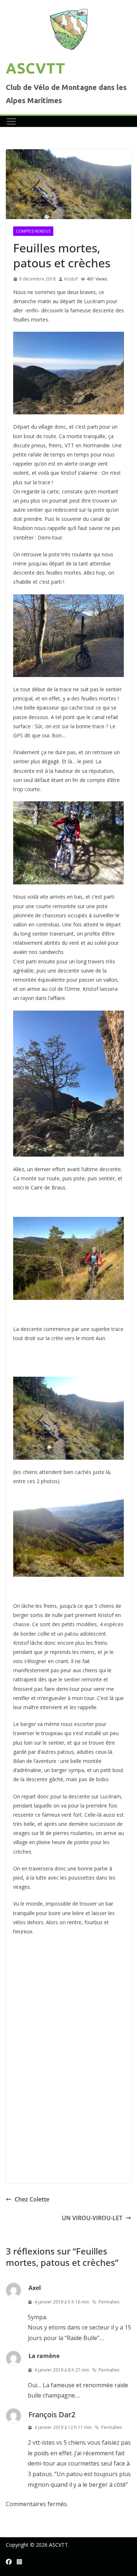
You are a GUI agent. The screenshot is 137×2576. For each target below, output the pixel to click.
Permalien (109, 2302)
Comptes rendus (33, 231)
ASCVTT (35, 68)
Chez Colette (32, 2199)
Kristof (71, 279)
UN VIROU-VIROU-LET (92, 2218)
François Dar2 (52, 2415)
